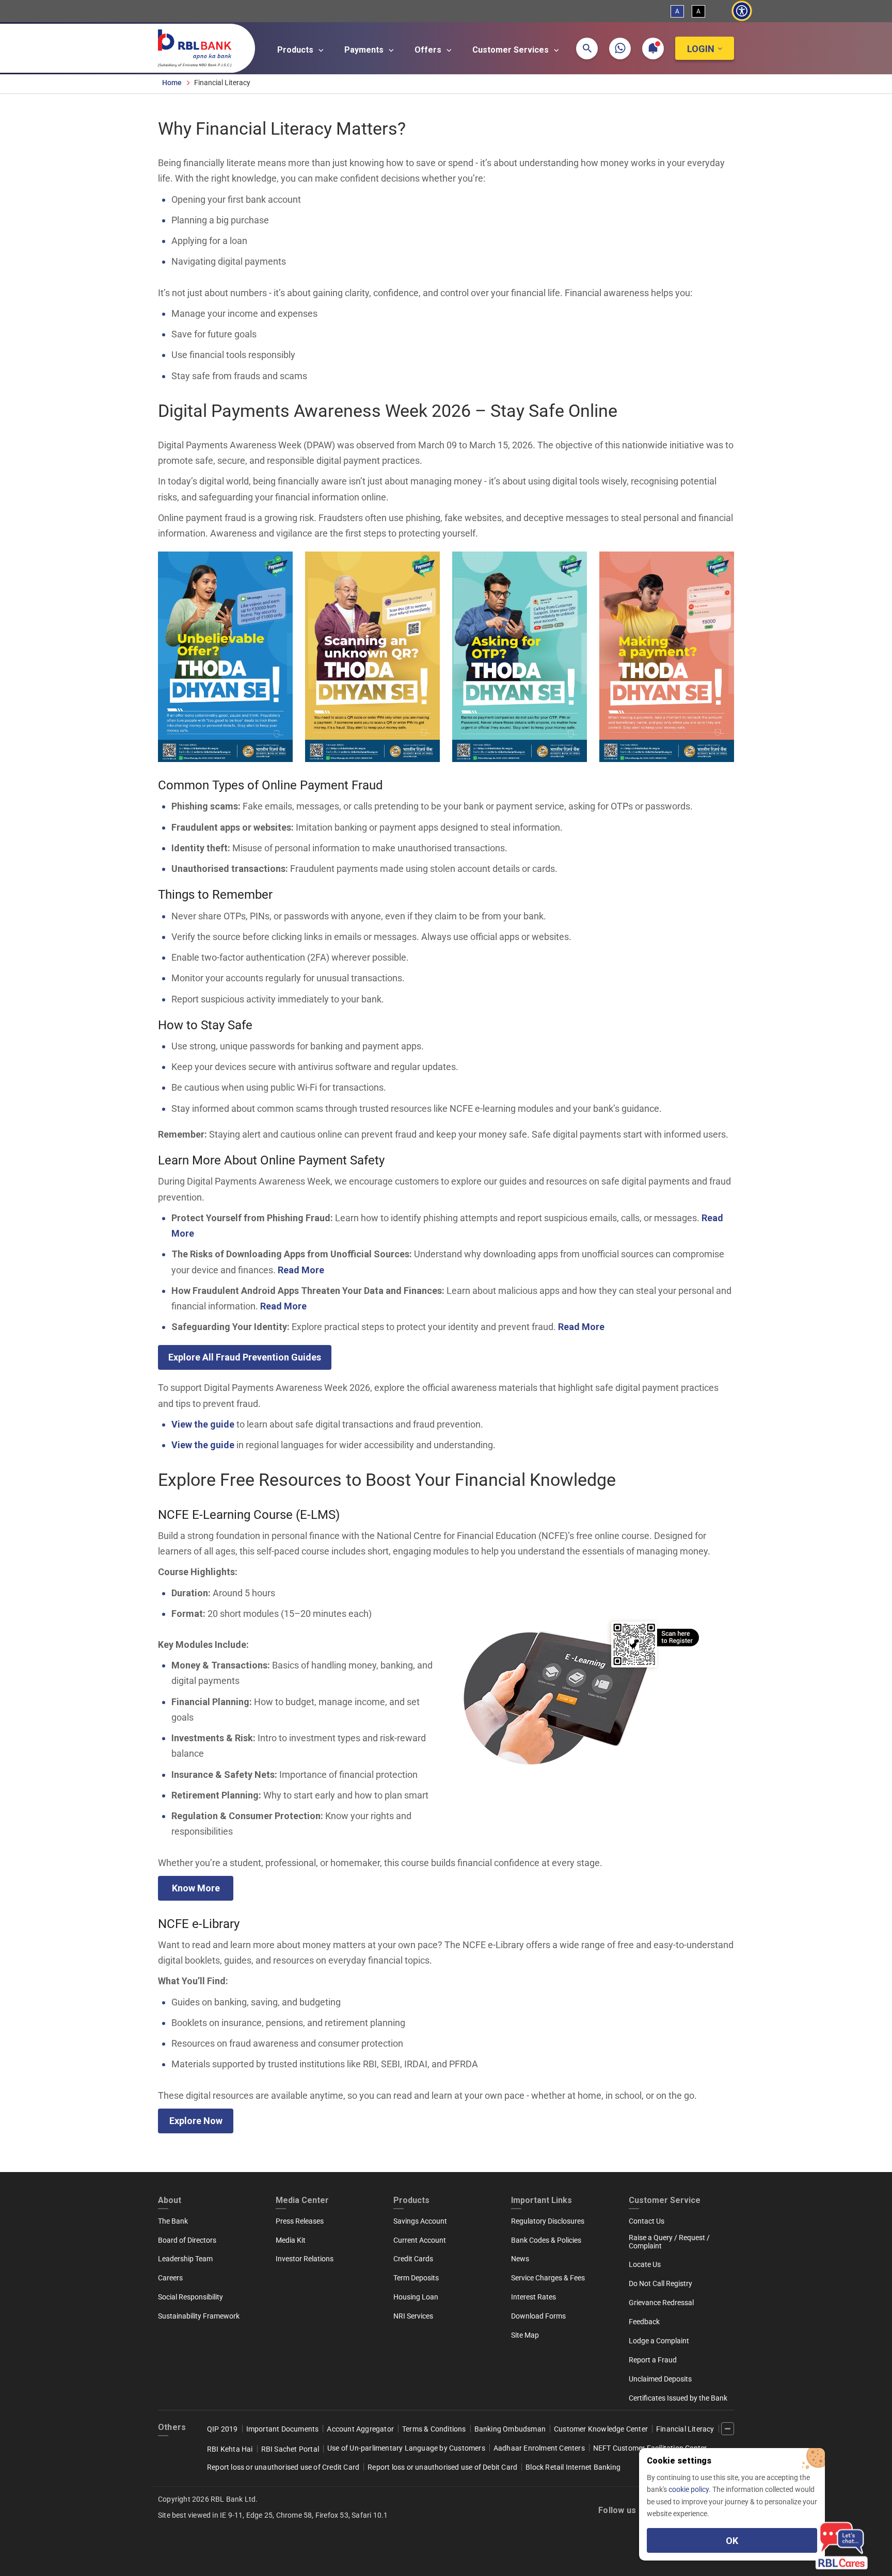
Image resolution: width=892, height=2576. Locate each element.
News (520, 2259)
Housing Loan (416, 2297)
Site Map (525, 2335)
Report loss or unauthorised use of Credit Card (283, 2467)
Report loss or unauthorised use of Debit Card (442, 2467)
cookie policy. (690, 2489)
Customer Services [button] (512, 50)
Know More (196, 1888)
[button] (587, 48)
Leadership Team (185, 2259)
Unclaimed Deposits (660, 2379)
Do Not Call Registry (660, 2283)
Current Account (420, 2240)
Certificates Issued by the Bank (678, 2398)
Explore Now (196, 2121)
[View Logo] (200, 46)
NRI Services (413, 2316)
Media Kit (291, 2240)
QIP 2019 (222, 2429)
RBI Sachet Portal (290, 2449)
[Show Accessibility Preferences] (742, 11)
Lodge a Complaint (659, 2341)
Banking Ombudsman (510, 2429)
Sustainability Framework (199, 2316)
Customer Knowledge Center (601, 2429)
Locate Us (645, 2264)
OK (732, 2541)
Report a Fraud (653, 2360)
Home (172, 83)
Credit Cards (413, 2259)
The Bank (173, 2221)
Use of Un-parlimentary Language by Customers (406, 2448)
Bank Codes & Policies (546, 2240)
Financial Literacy (685, 2429)
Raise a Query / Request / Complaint (669, 2242)
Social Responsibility (190, 2297)
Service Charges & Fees (548, 2278)
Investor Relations (305, 2259)
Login (701, 49)
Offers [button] (429, 50)
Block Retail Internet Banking (573, 2467)
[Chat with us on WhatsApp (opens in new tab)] (620, 48)
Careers (170, 2278)
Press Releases (300, 2221)
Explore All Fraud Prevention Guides (245, 1357)
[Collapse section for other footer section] (728, 2429)
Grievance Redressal (661, 2303)
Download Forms (538, 2316)
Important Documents (283, 2429)
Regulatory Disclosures (548, 2221)
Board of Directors (187, 2240)
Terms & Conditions (434, 2429)
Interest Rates (533, 2297)
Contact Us (647, 2221)
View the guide (203, 1424)
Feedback (644, 2322)
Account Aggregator (360, 2429)
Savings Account (420, 2221)
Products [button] (296, 50)
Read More (301, 1270)
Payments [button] (365, 50)
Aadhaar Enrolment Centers (539, 2448)
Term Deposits (416, 2278)
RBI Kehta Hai (230, 2449)
